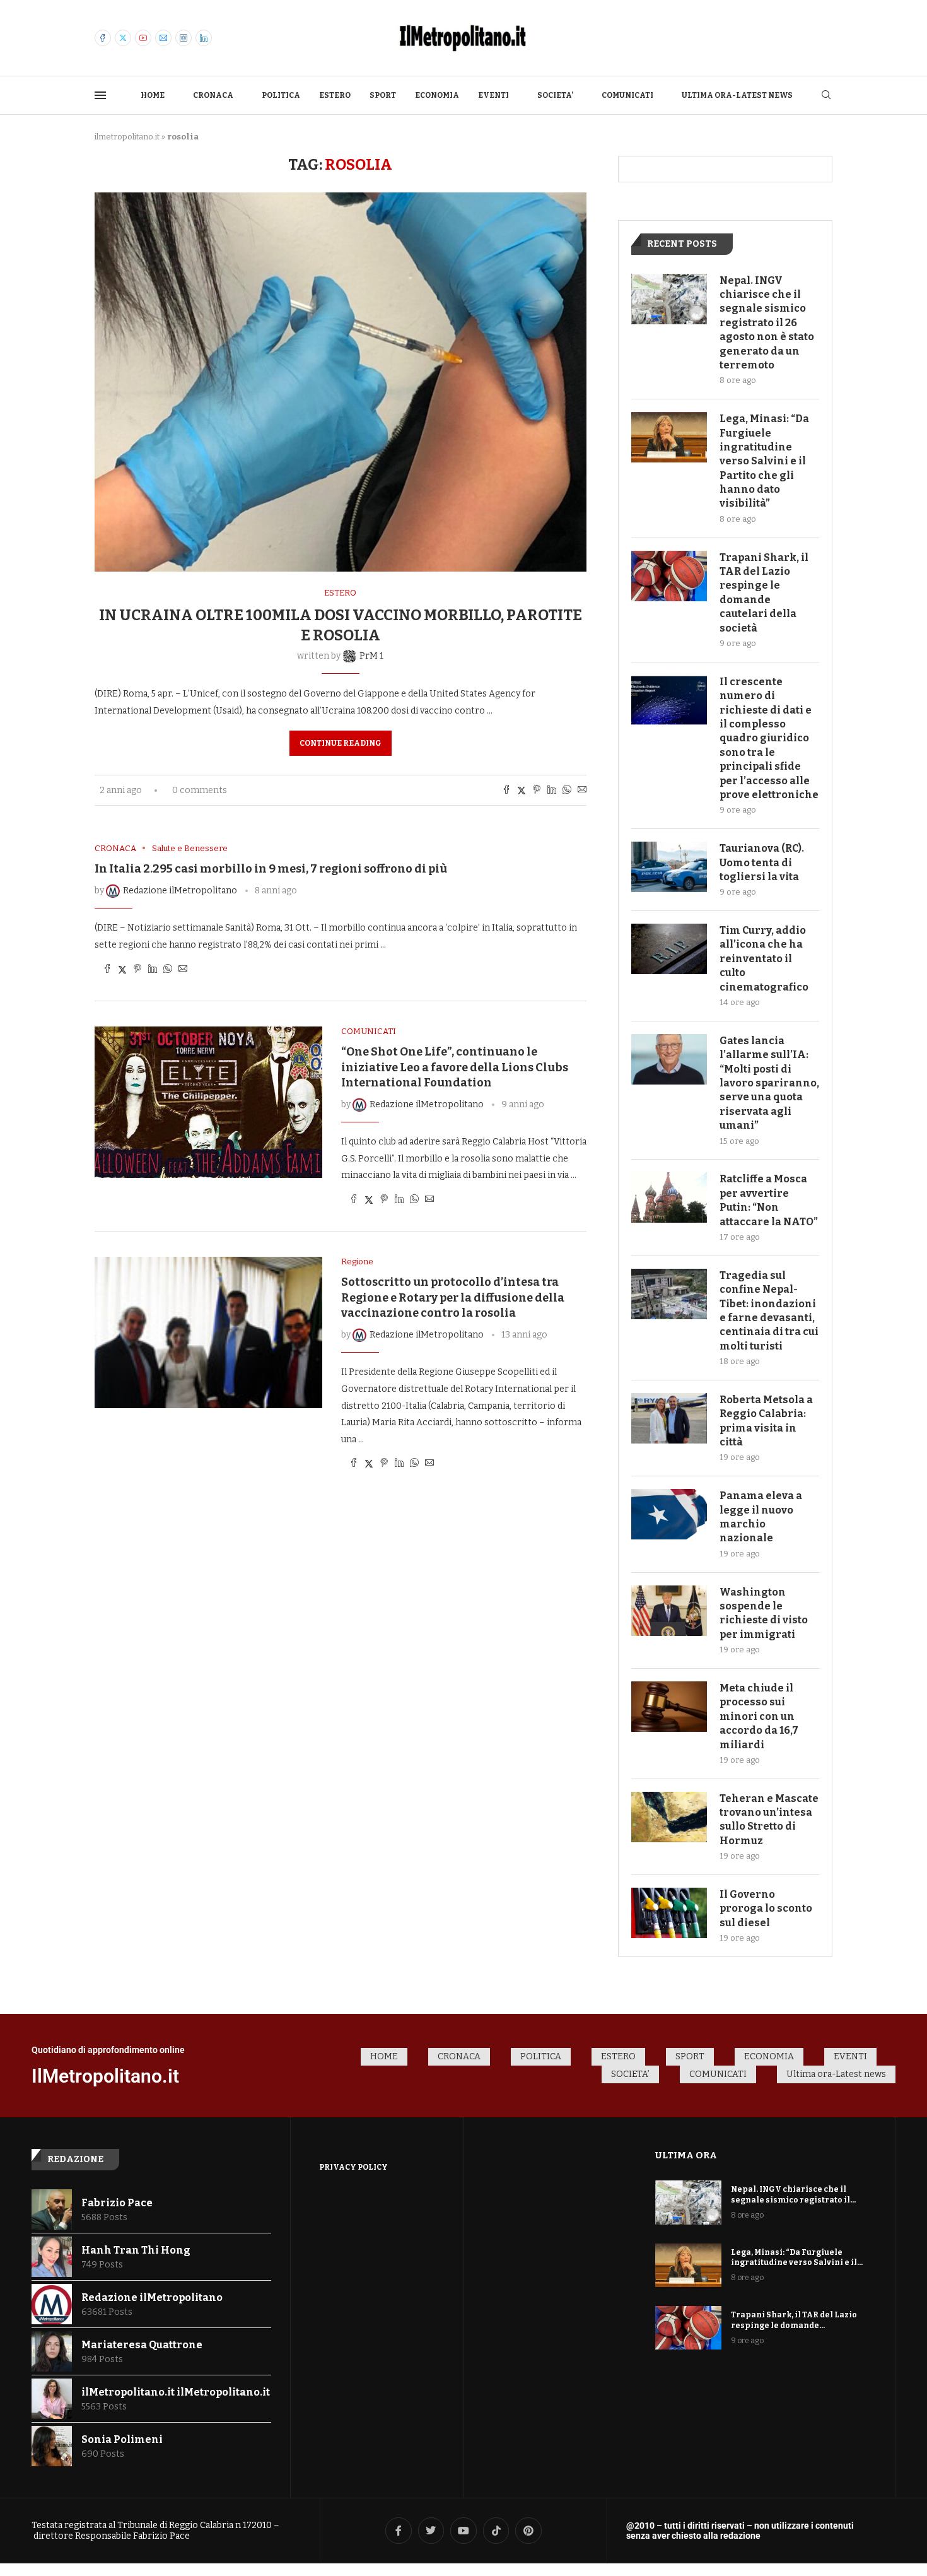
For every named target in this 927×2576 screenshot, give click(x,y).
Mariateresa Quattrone (142, 2345)
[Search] (826, 96)
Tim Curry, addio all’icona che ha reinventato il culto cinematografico (764, 959)
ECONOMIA (437, 95)
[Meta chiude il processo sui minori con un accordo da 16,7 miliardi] (669, 1707)
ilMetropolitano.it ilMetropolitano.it (176, 2392)
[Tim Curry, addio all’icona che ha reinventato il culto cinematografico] (669, 949)
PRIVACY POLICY (353, 2167)
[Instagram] (184, 38)
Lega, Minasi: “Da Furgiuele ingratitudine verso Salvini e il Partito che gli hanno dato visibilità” (764, 461)
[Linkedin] (204, 38)
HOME (153, 95)
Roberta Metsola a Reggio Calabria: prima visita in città (766, 1421)
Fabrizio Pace (117, 2203)
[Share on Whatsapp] (567, 791)
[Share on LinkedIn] (552, 791)
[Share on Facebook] (506, 791)
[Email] (163, 38)
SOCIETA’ (555, 95)
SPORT (383, 95)
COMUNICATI (627, 95)
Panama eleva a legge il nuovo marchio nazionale (761, 1517)
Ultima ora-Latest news (737, 95)
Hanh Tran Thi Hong (136, 2250)
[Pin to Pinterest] (537, 791)
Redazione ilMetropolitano (152, 2297)
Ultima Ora (686, 2155)
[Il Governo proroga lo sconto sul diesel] (669, 1913)
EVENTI (493, 95)
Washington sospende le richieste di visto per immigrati (764, 1613)
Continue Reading (341, 743)
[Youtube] (143, 38)
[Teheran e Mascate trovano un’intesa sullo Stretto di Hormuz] (669, 1817)
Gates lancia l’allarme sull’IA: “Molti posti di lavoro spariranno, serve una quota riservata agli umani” (769, 1083)
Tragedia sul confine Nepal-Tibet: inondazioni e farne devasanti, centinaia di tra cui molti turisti (769, 1311)
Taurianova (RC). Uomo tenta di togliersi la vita (762, 862)
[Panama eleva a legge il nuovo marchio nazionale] (669, 1514)
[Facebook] (103, 38)
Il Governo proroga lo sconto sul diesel (766, 1908)
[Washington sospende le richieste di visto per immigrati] (669, 1611)
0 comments (200, 790)
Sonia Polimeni (122, 2439)
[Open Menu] (100, 95)
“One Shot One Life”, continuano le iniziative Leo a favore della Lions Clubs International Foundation (455, 1067)
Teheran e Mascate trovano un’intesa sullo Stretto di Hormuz (769, 1820)
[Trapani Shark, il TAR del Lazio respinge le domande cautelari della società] (669, 576)
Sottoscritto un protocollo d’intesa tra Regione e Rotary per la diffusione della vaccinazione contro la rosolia (453, 1297)
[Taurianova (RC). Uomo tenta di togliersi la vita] (669, 867)
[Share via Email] (582, 791)
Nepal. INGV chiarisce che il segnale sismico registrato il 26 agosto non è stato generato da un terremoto (767, 323)
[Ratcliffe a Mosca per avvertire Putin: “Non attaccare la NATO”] (669, 1197)
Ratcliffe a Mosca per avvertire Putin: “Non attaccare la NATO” (769, 1200)
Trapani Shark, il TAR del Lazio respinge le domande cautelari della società (764, 593)
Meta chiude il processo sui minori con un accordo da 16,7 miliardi (759, 1716)
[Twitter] (123, 38)
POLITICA (281, 95)
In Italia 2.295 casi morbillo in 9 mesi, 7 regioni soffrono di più (271, 869)
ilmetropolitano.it (127, 137)
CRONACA (213, 95)
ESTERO (335, 95)
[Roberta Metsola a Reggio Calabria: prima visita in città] (669, 1418)
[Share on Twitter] (522, 791)
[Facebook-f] (399, 2531)
